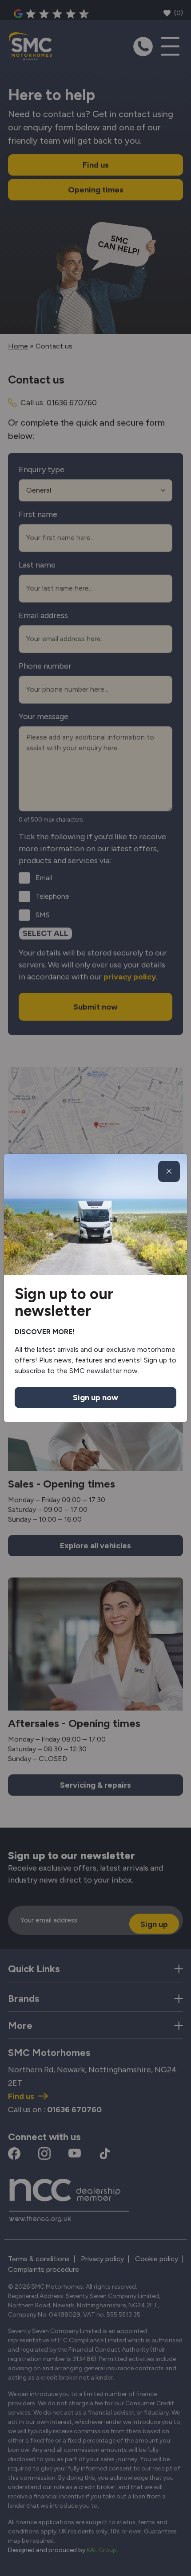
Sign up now (95, 1398)
